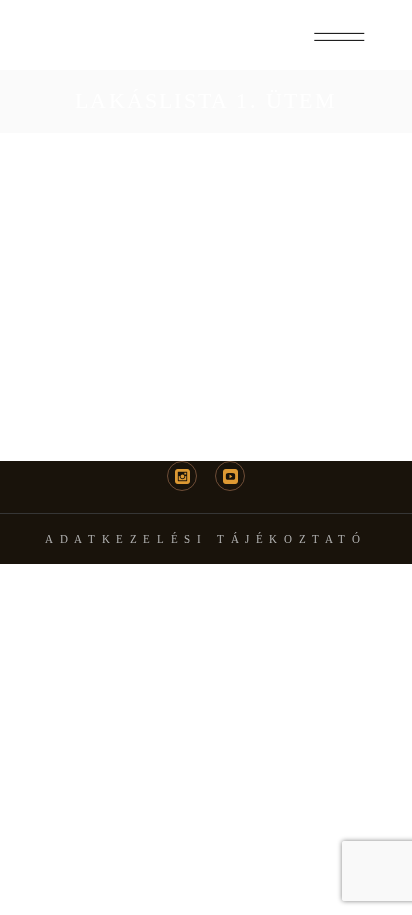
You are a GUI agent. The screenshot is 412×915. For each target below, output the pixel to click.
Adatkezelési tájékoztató (205, 539)
